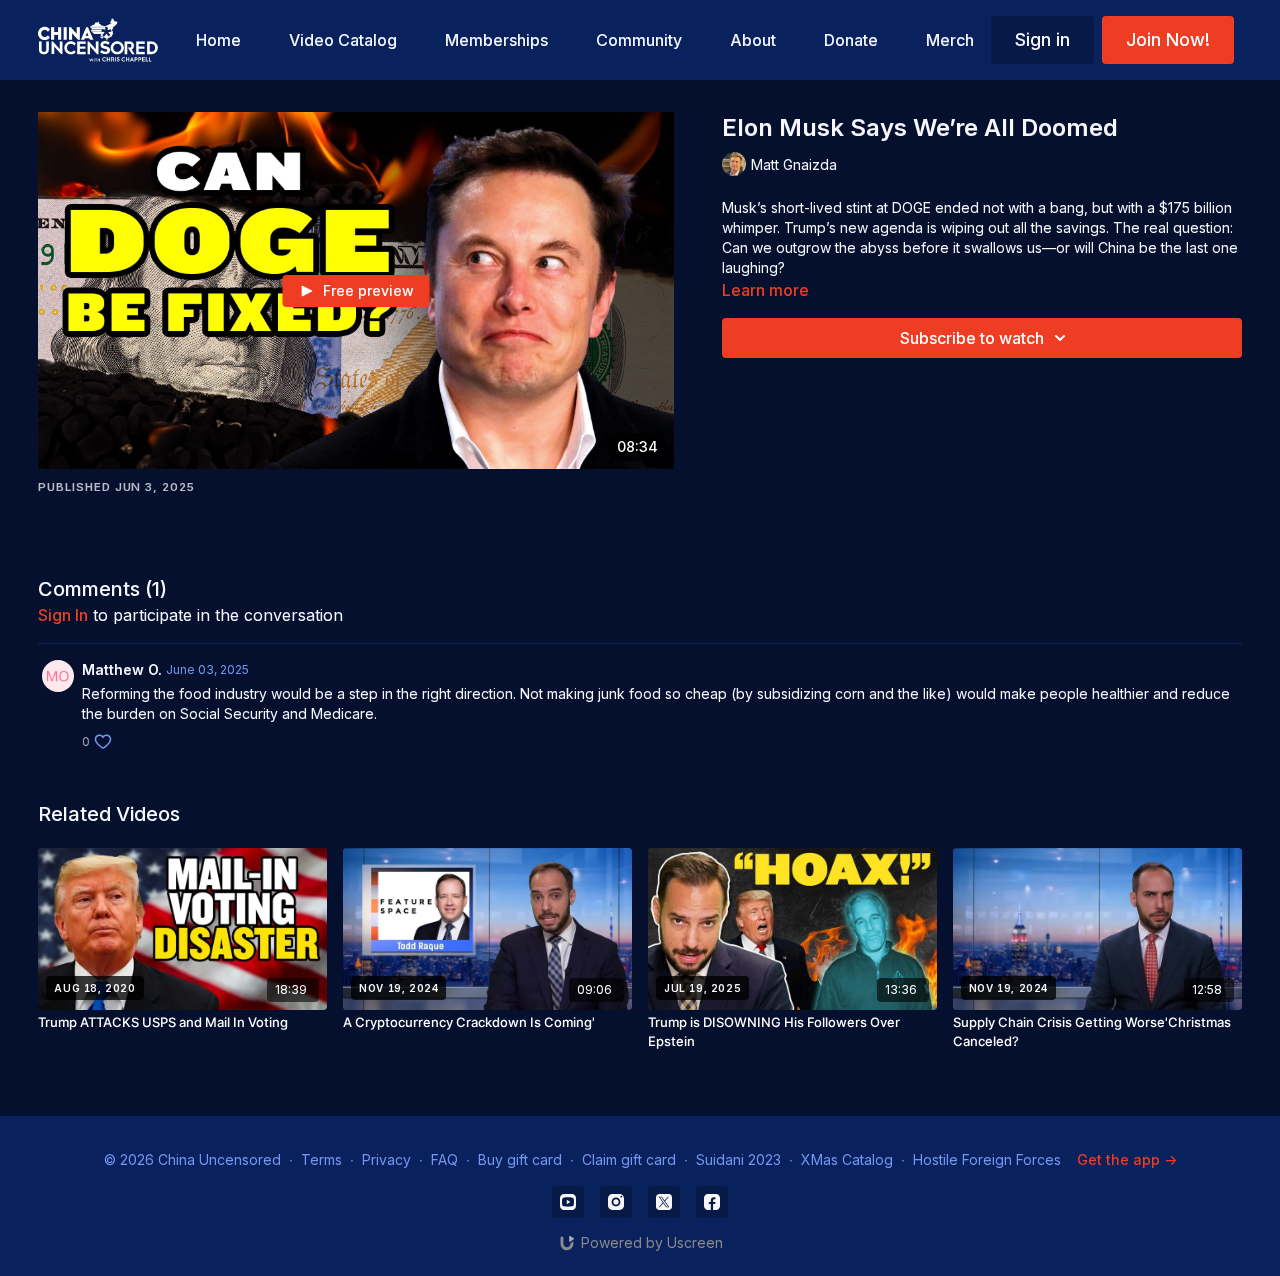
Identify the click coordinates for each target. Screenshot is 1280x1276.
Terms (321, 1159)
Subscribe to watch (972, 338)
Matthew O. (122, 669)
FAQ (444, 1159)
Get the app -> (1127, 1159)
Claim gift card (629, 1159)
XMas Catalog (847, 1159)
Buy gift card (520, 1159)
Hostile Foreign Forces (987, 1159)
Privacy (386, 1159)
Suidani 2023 (738, 1159)
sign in (63, 615)
